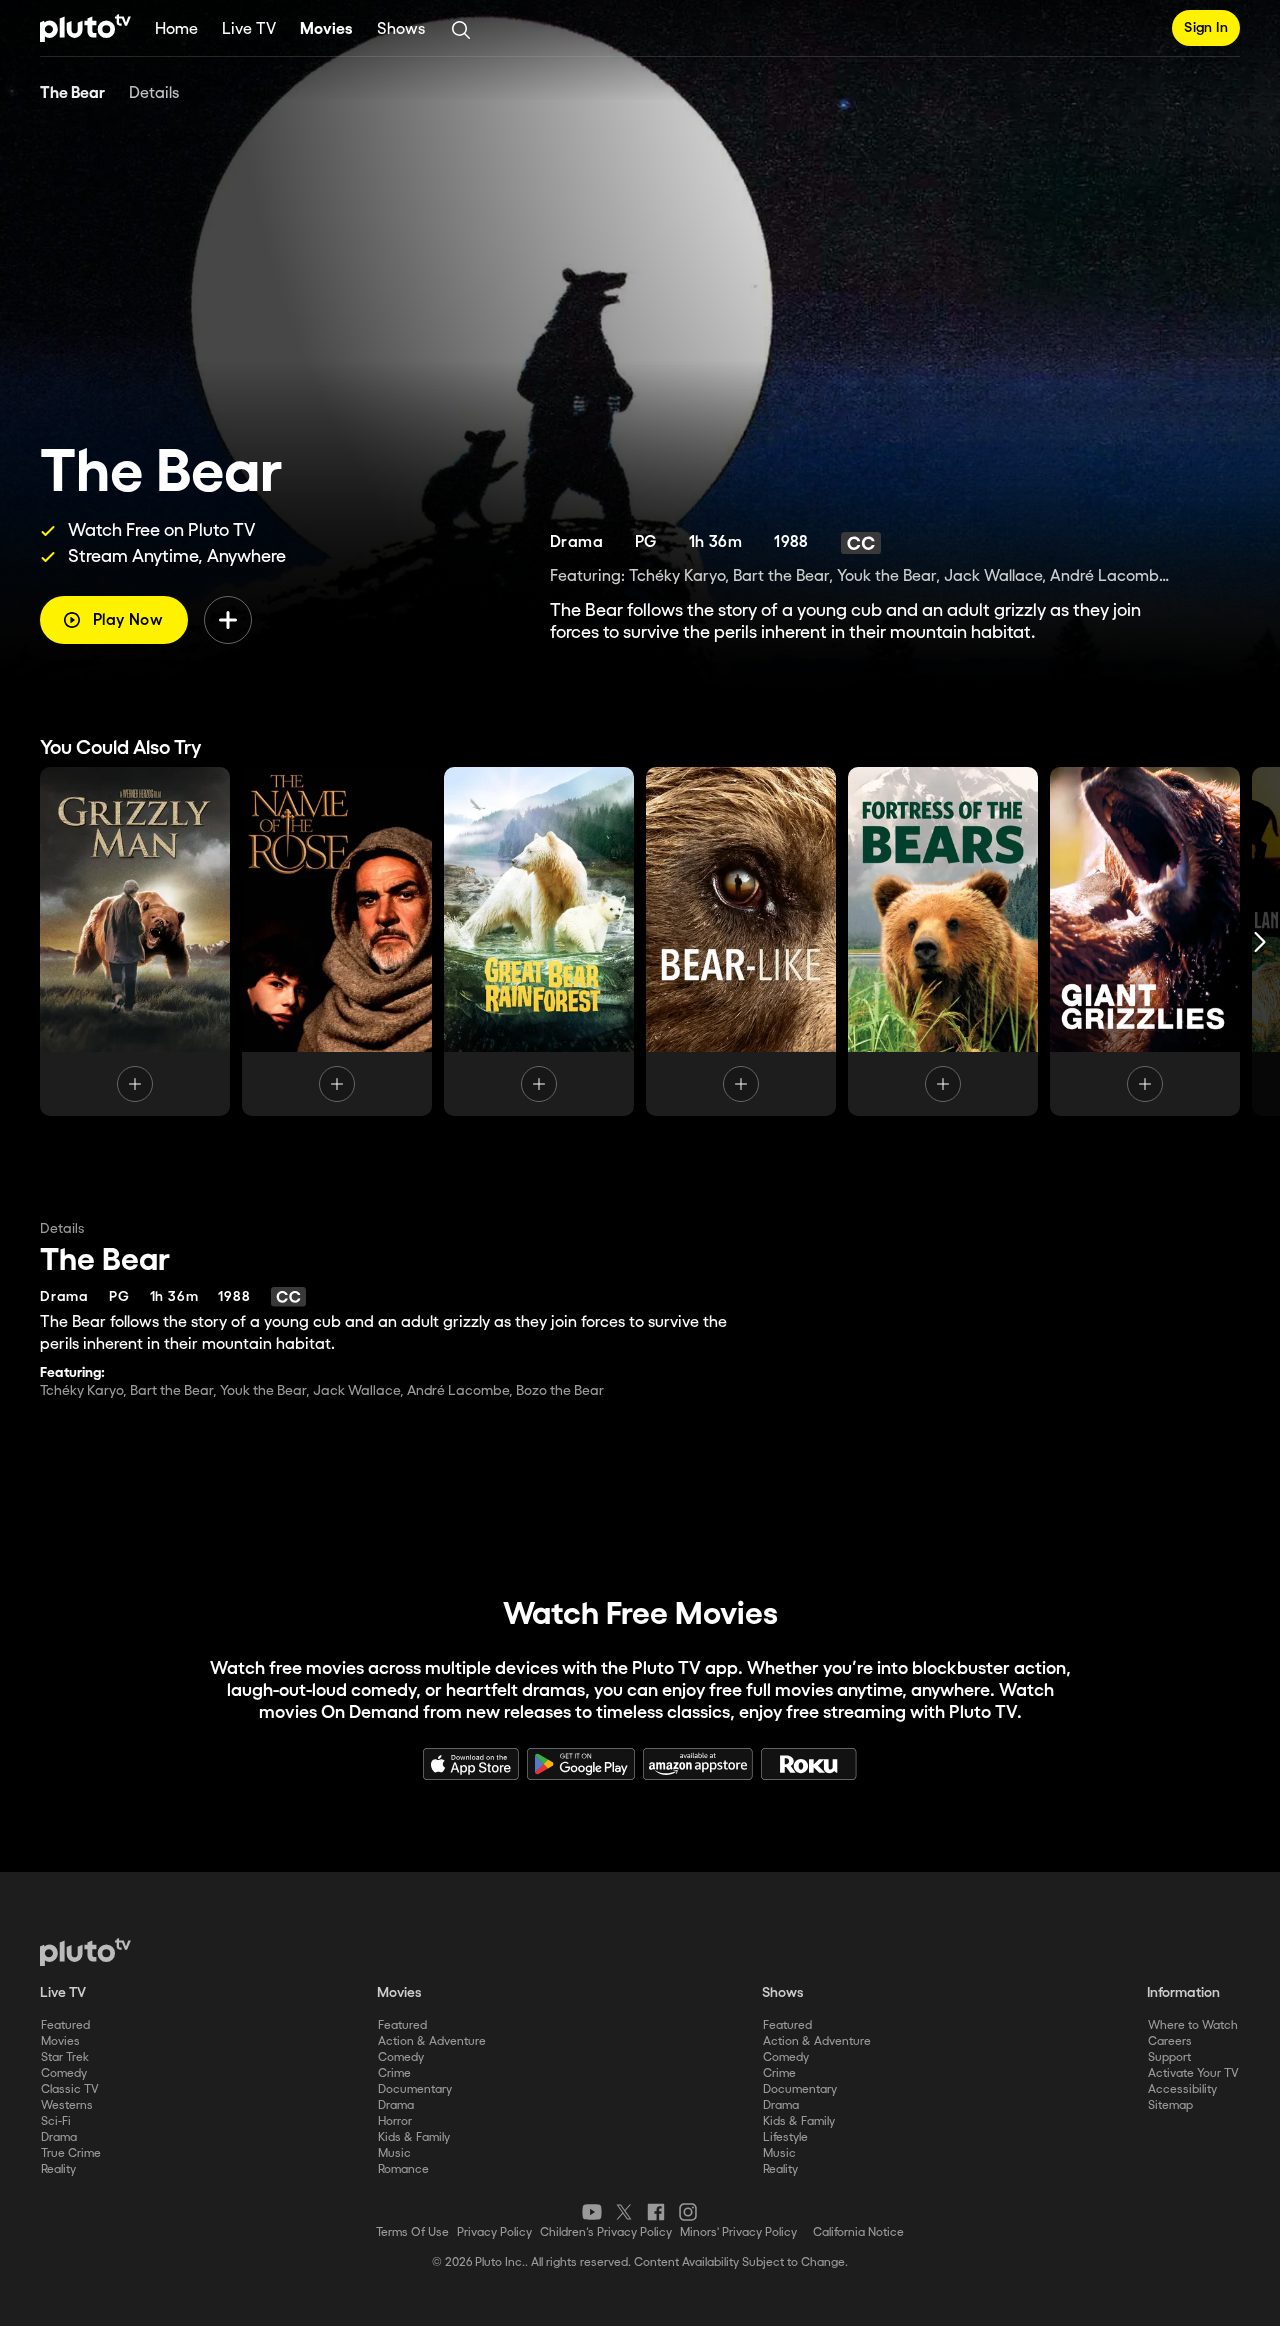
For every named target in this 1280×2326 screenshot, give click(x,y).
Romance (403, 2169)
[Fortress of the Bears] (943, 941)
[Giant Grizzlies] (1145, 941)
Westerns (67, 2105)
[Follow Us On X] (624, 2212)
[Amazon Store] (698, 1764)
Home (176, 29)
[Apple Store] (471, 1764)
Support (1169, 2057)
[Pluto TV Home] (85, 28)
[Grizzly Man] (135, 941)
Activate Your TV (1193, 2073)
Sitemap (1170, 2105)
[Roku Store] (809, 1764)
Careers (1170, 2041)
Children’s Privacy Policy (606, 2232)
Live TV (249, 29)
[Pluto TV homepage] (85, 1952)
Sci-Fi (56, 2121)
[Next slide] (1260, 941)
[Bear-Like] (741, 941)
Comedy (64, 2073)
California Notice (858, 2232)
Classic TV (70, 2089)
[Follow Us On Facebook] (656, 2212)
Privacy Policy (494, 2232)
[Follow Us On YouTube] (592, 2212)
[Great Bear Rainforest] (539, 941)
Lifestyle (785, 2137)
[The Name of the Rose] (337, 941)
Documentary (415, 2089)
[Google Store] (581, 1764)
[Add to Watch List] (228, 620)
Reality (58, 2169)
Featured (65, 2025)
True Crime (71, 2153)
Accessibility (1182, 2089)
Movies (326, 29)
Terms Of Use (412, 2232)
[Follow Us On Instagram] (688, 2212)
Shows (401, 29)
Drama (59, 2137)
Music (394, 2153)
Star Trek (65, 2057)
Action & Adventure (432, 2041)
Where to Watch (1193, 2025)
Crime (394, 2073)
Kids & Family (414, 2137)
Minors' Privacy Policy (738, 2232)
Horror (395, 2121)
